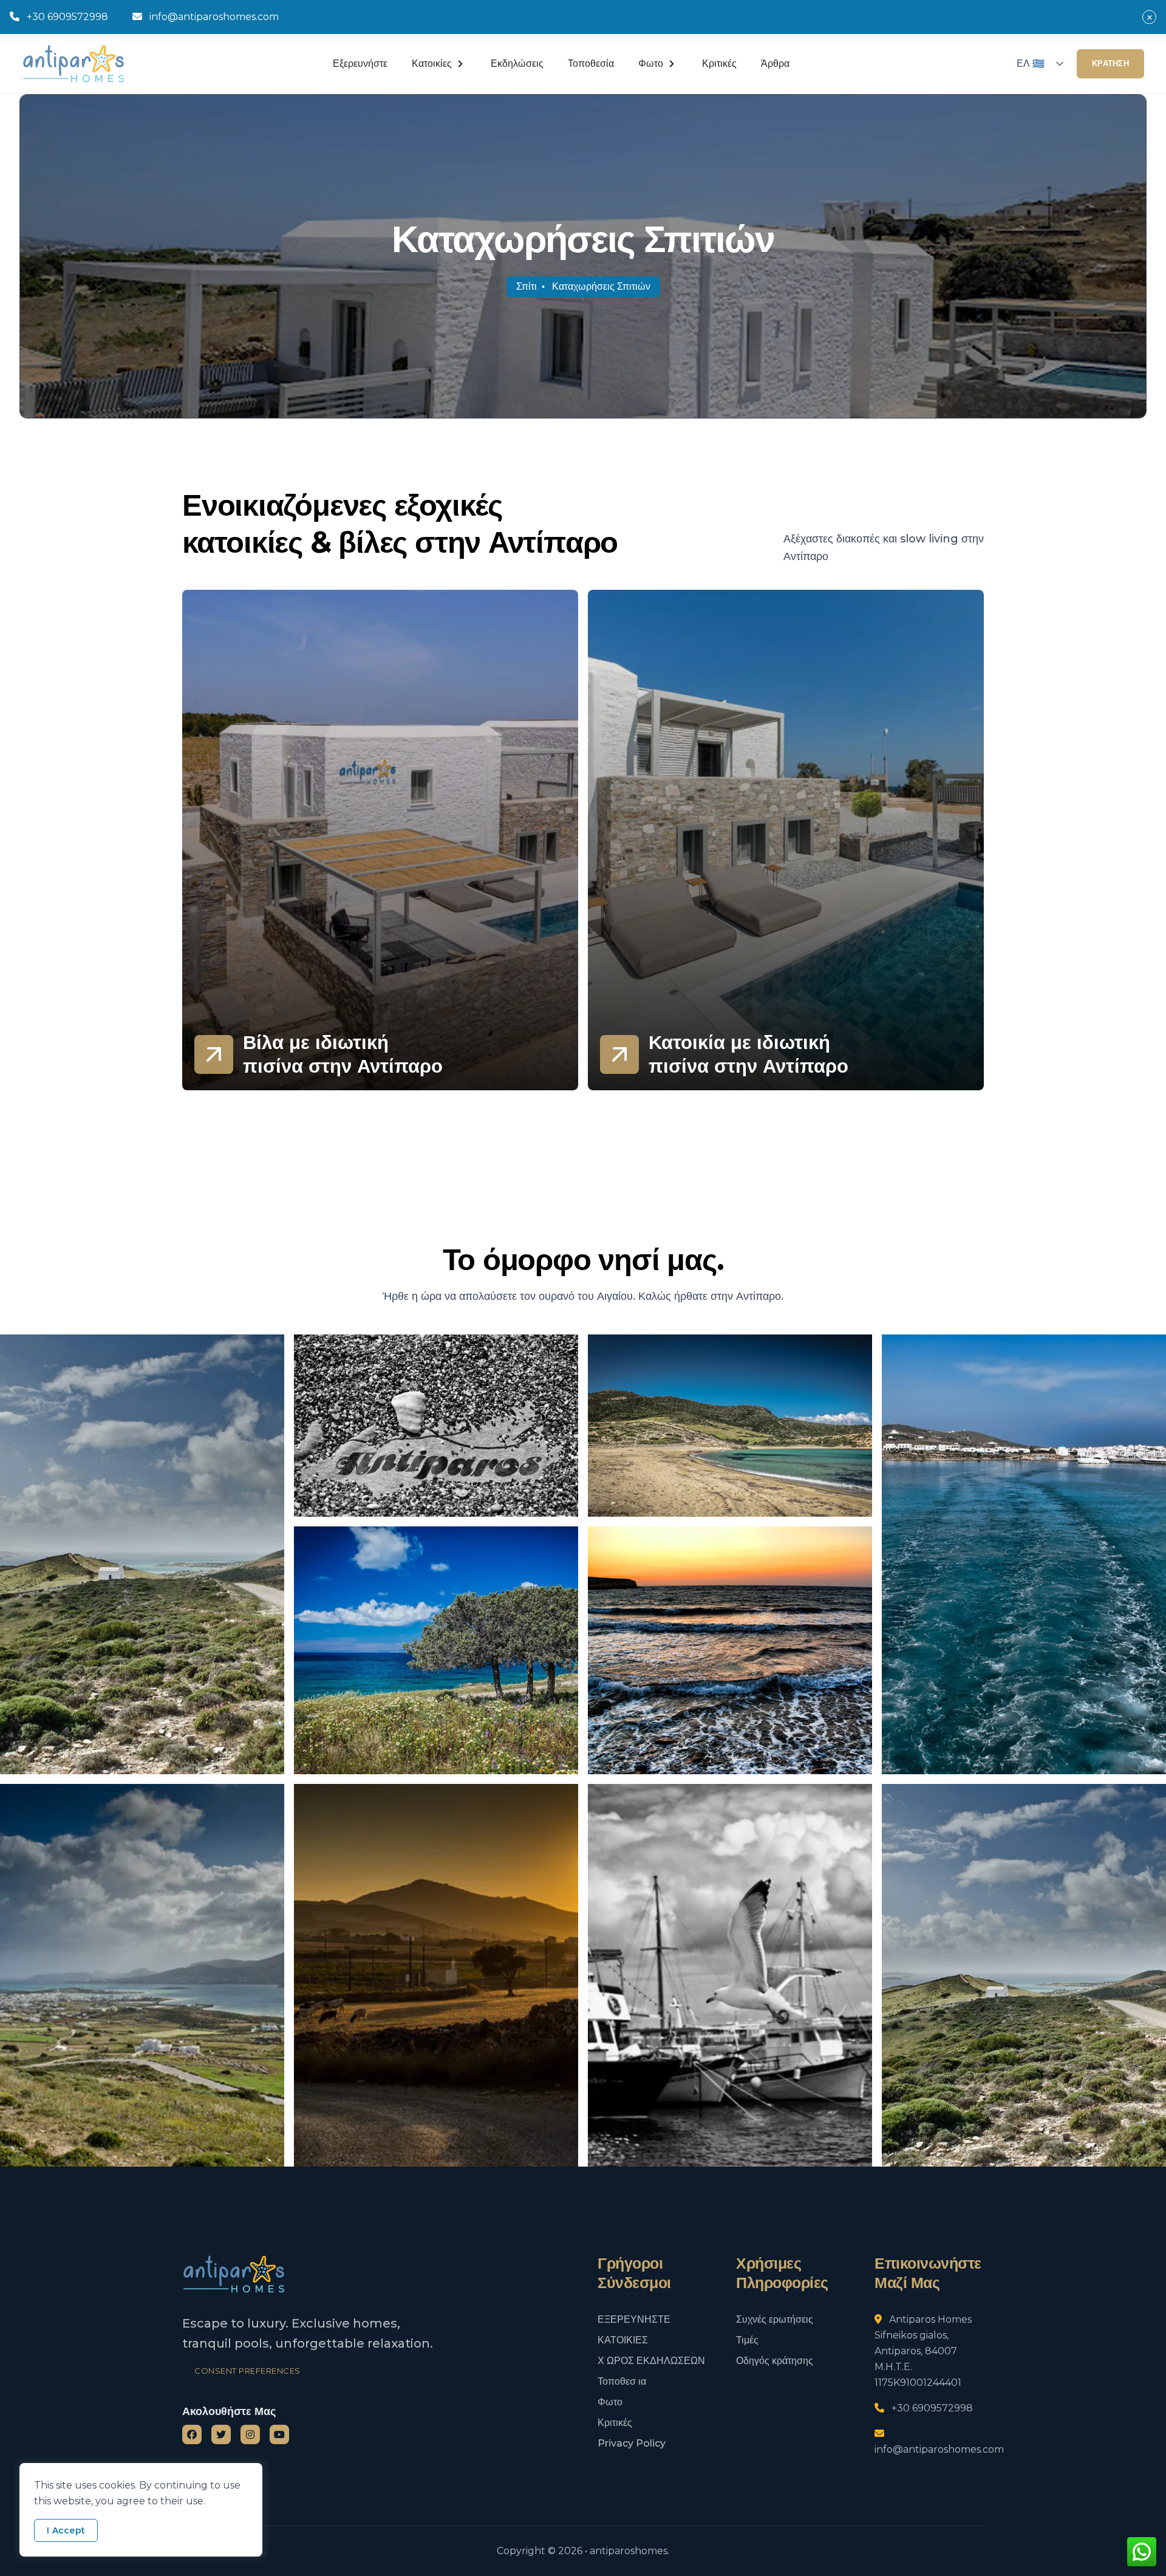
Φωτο (610, 2402)
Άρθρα (775, 63)
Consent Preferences (247, 2371)
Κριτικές (719, 63)
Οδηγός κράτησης (775, 2361)
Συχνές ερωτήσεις (775, 2319)
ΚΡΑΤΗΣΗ (1110, 63)
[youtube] (279, 2434)
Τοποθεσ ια (622, 2381)
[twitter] (221, 2434)
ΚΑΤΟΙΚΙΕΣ (623, 2340)
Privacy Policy (632, 2443)
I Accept (66, 2530)
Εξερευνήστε (360, 63)
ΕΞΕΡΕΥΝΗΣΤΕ (634, 2319)
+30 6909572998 (67, 17)
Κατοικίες (432, 63)
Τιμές (747, 2340)
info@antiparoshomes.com (214, 17)
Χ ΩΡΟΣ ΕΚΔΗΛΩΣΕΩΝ (651, 2361)
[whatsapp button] (1142, 2552)
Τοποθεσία (591, 63)
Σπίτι (527, 286)
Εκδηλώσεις (517, 63)
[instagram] (250, 2434)
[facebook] (192, 2434)
